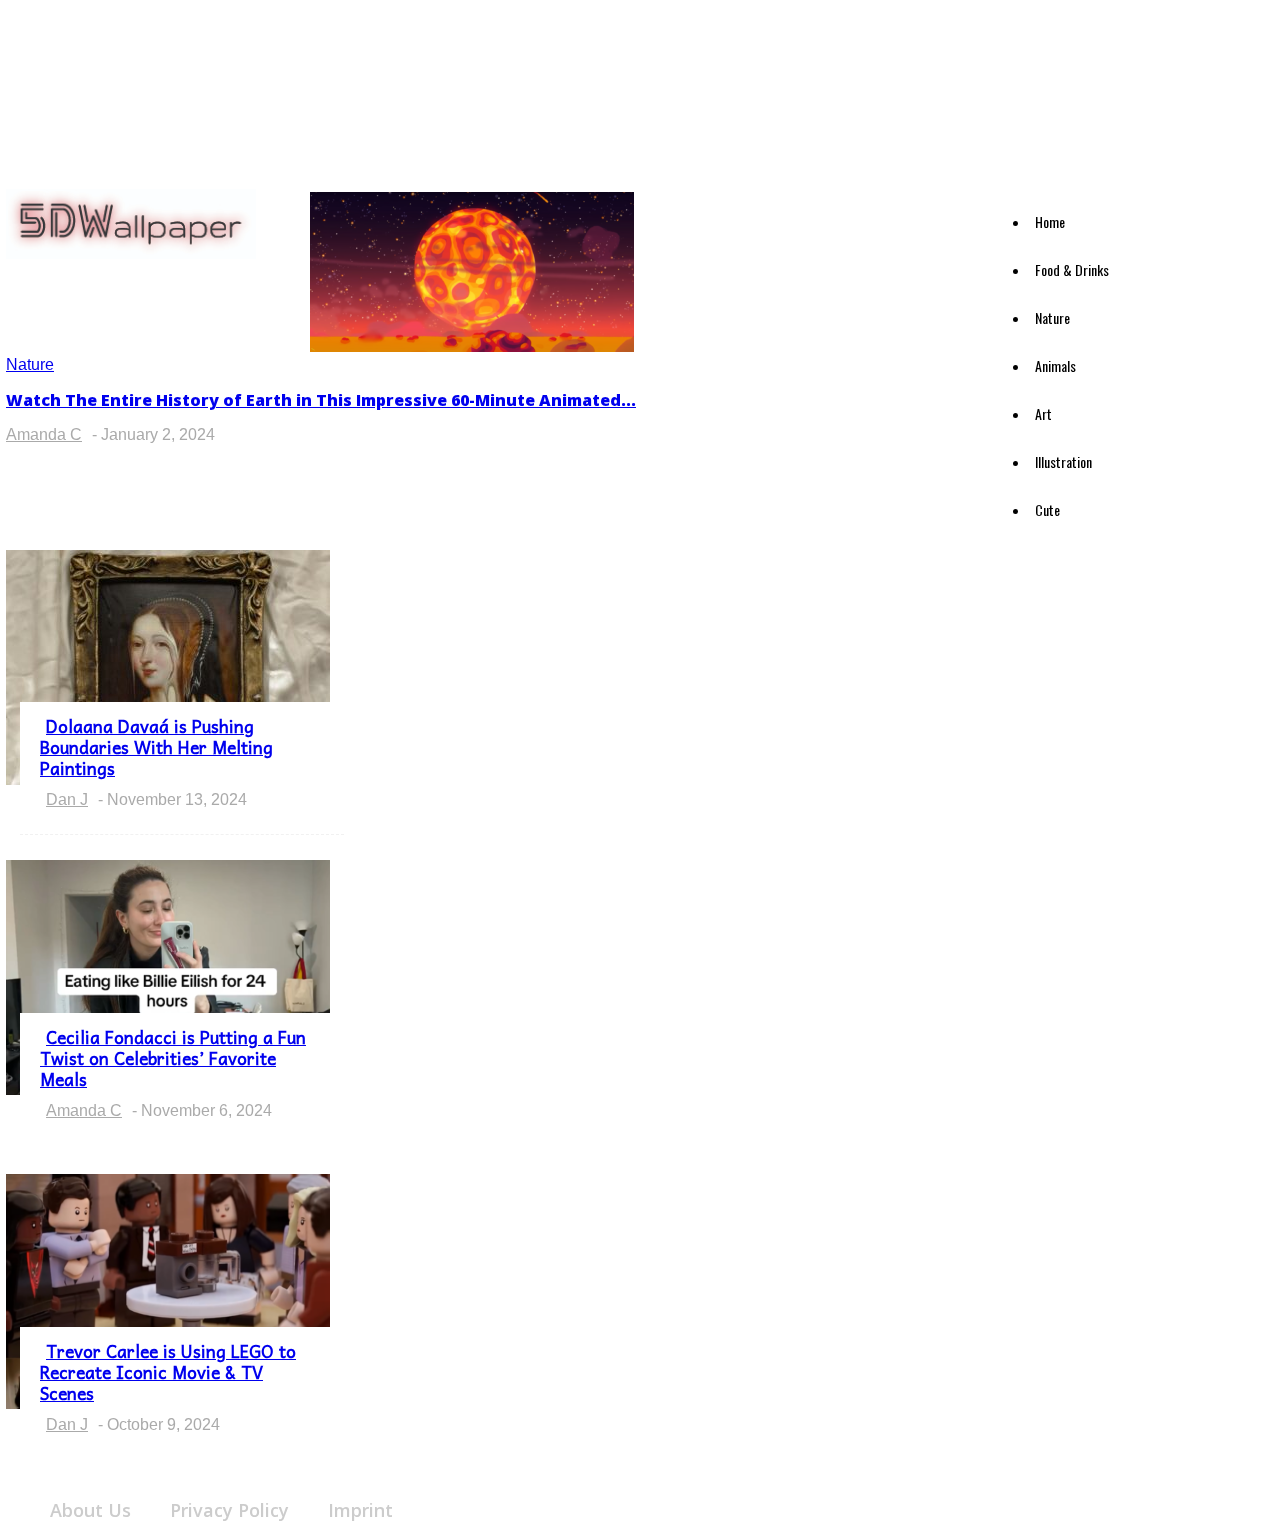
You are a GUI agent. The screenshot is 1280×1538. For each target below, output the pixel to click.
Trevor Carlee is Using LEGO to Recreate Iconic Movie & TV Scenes (168, 1372)
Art (1043, 413)
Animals (1055, 365)
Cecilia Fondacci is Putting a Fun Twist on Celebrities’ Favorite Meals (173, 1058)
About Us (90, 1510)
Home (1050, 221)
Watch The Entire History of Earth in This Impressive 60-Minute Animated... (321, 400)
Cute (1047, 509)
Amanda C (44, 434)
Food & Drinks (1072, 269)
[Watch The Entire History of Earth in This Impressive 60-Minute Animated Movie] (472, 346)
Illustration (1063, 461)
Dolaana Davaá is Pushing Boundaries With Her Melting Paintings (156, 747)
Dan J (67, 799)
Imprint (360, 1510)
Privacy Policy (229, 1510)
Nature (1052, 317)
